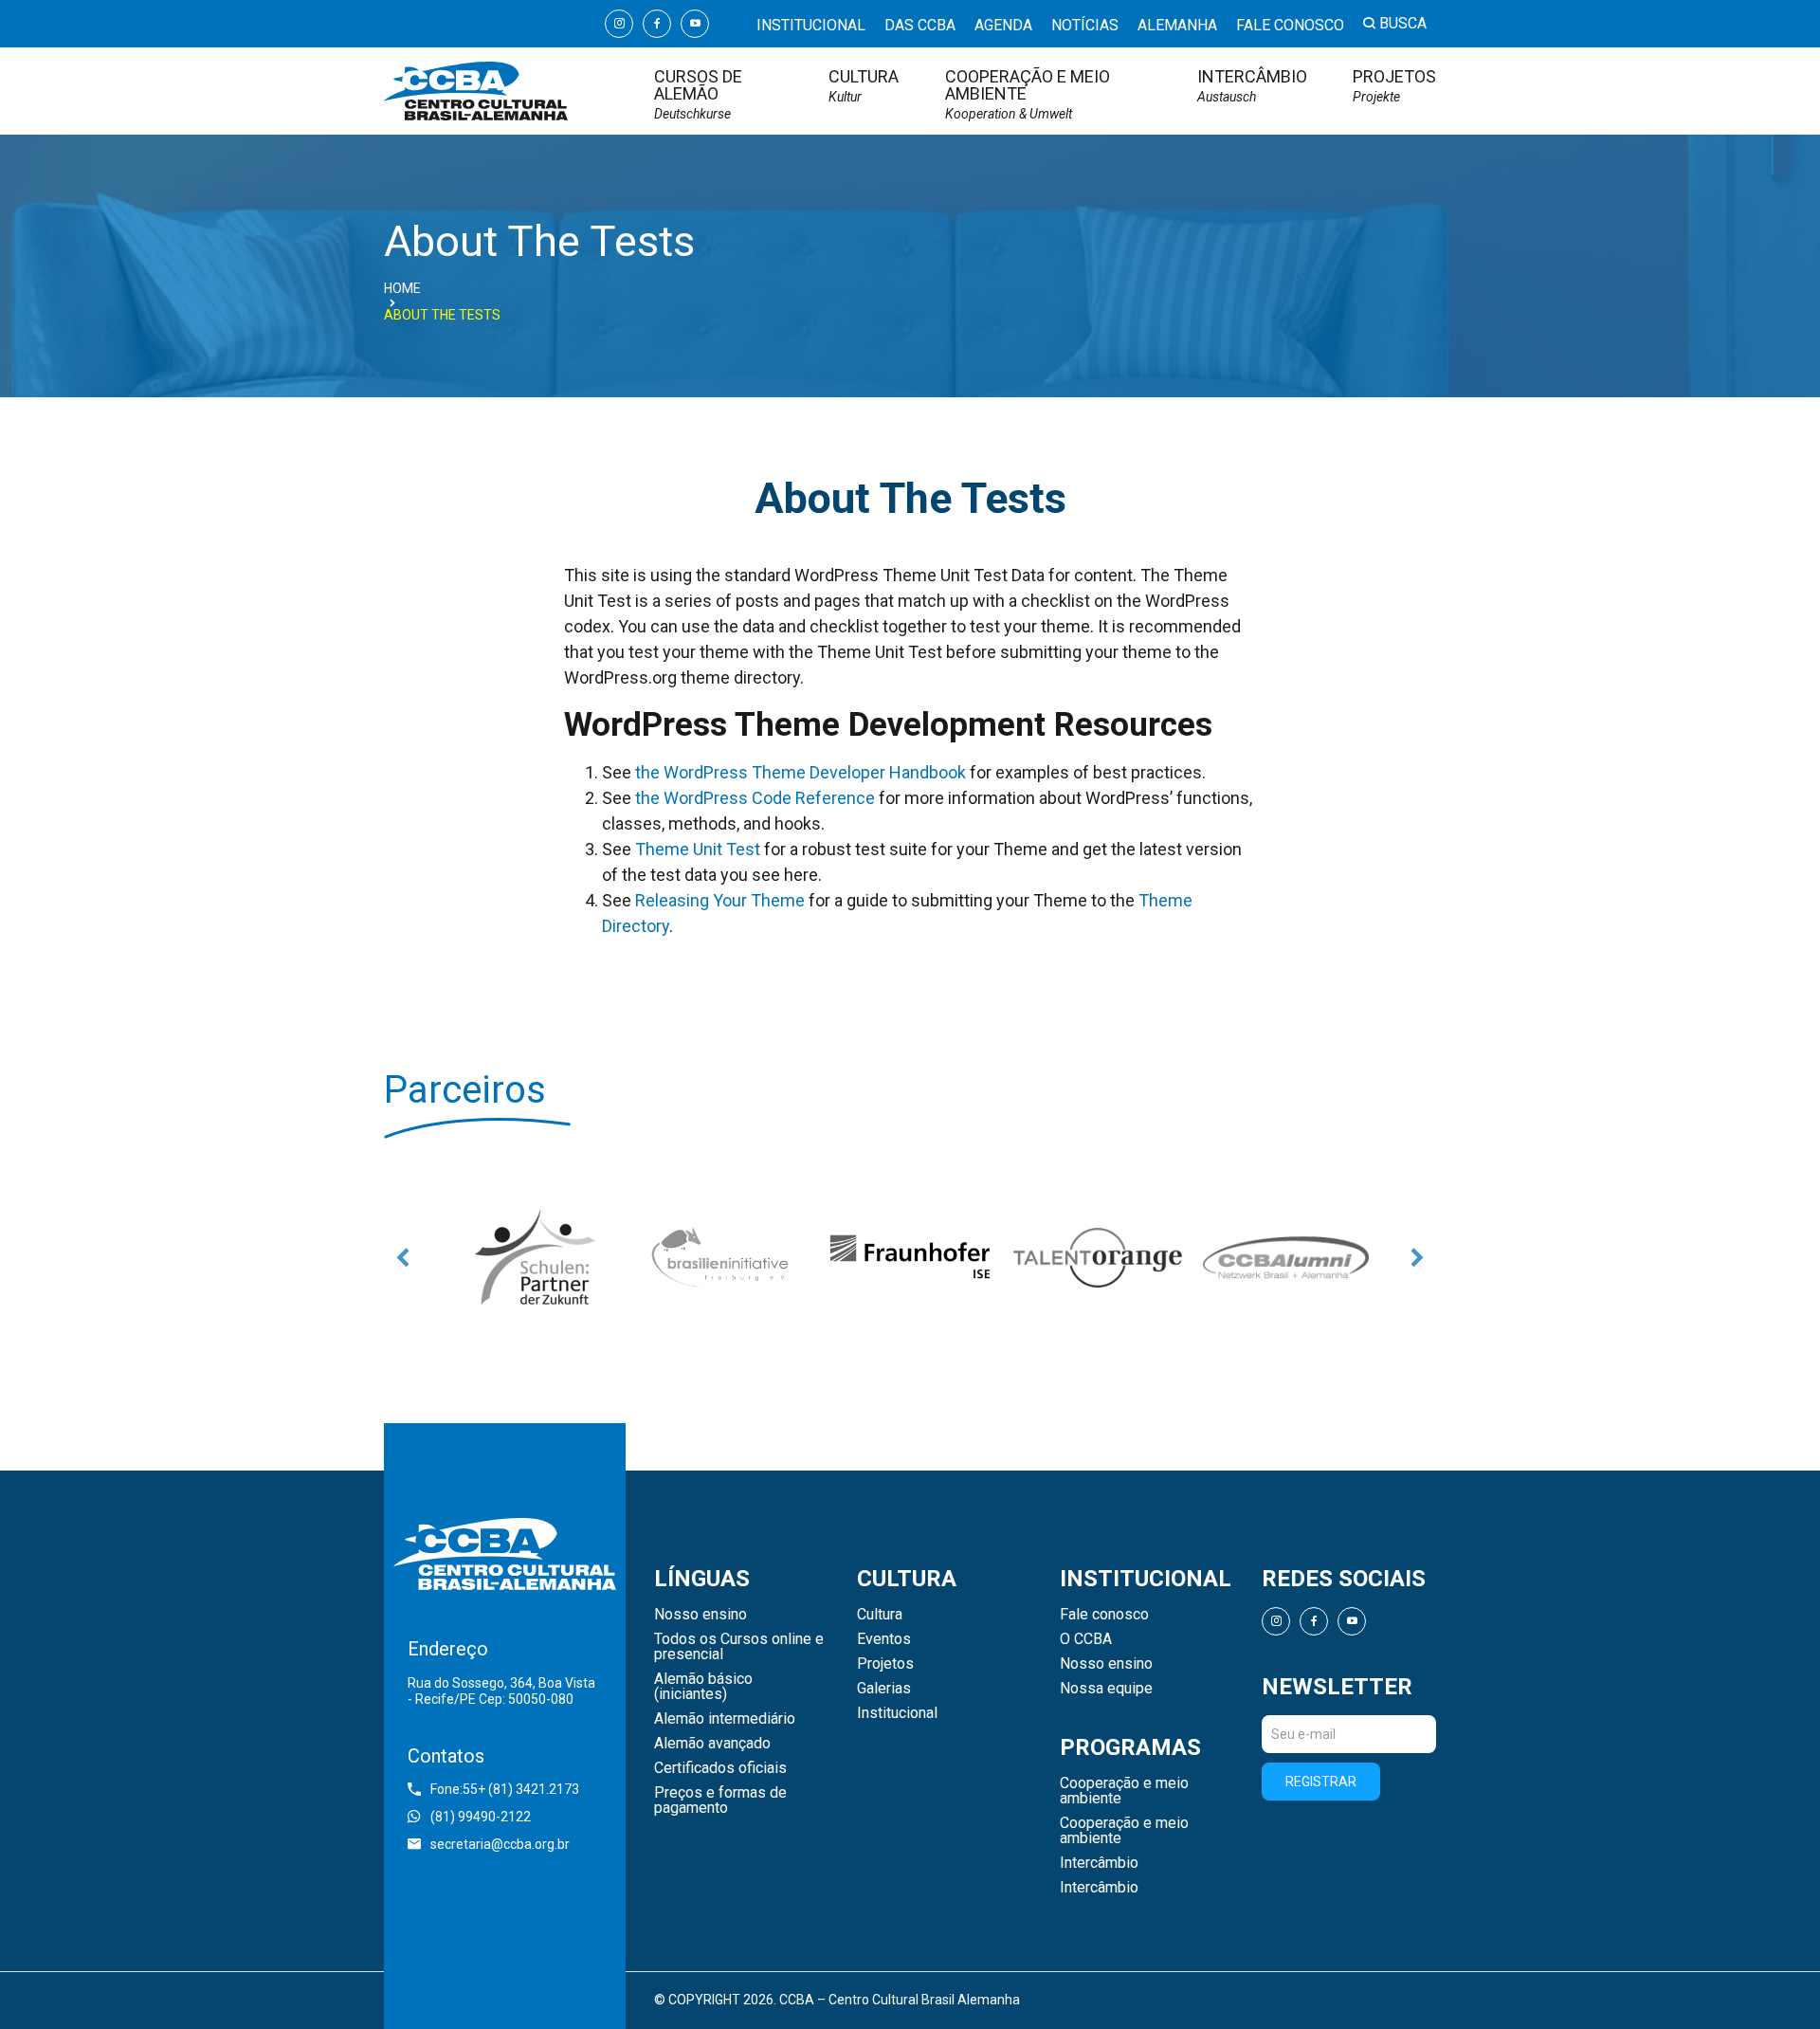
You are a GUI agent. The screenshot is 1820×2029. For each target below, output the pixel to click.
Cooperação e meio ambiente (1028, 94)
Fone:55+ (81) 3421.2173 (505, 1789)
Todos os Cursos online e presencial (739, 1647)
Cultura (864, 86)
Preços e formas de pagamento (720, 1801)
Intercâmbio (1252, 86)
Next (1417, 1257)
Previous (403, 1257)
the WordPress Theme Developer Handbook (801, 772)
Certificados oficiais (720, 1768)
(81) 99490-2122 (481, 1817)
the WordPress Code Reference (755, 798)
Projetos (1394, 86)
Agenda (1003, 25)
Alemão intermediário (725, 1719)
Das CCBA (920, 25)
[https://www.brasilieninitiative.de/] (722, 1257)
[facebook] (657, 24)
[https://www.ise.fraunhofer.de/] (910, 1257)
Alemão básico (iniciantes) (703, 1687)
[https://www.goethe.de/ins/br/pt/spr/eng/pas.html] (535, 1257)
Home (402, 288)
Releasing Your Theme (720, 900)
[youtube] (695, 24)
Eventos (884, 1639)
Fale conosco (1290, 25)
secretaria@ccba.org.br (500, 1844)
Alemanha (1177, 25)
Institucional (811, 25)
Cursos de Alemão (698, 94)
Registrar (1321, 1782)
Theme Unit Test (698, 849)
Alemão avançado (712, 1744)
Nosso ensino (701, 1615)
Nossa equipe (1106, 1689)
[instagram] (619, 24)
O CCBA (1086, 1639)
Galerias (884, 1689)
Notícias (1085, 25)
